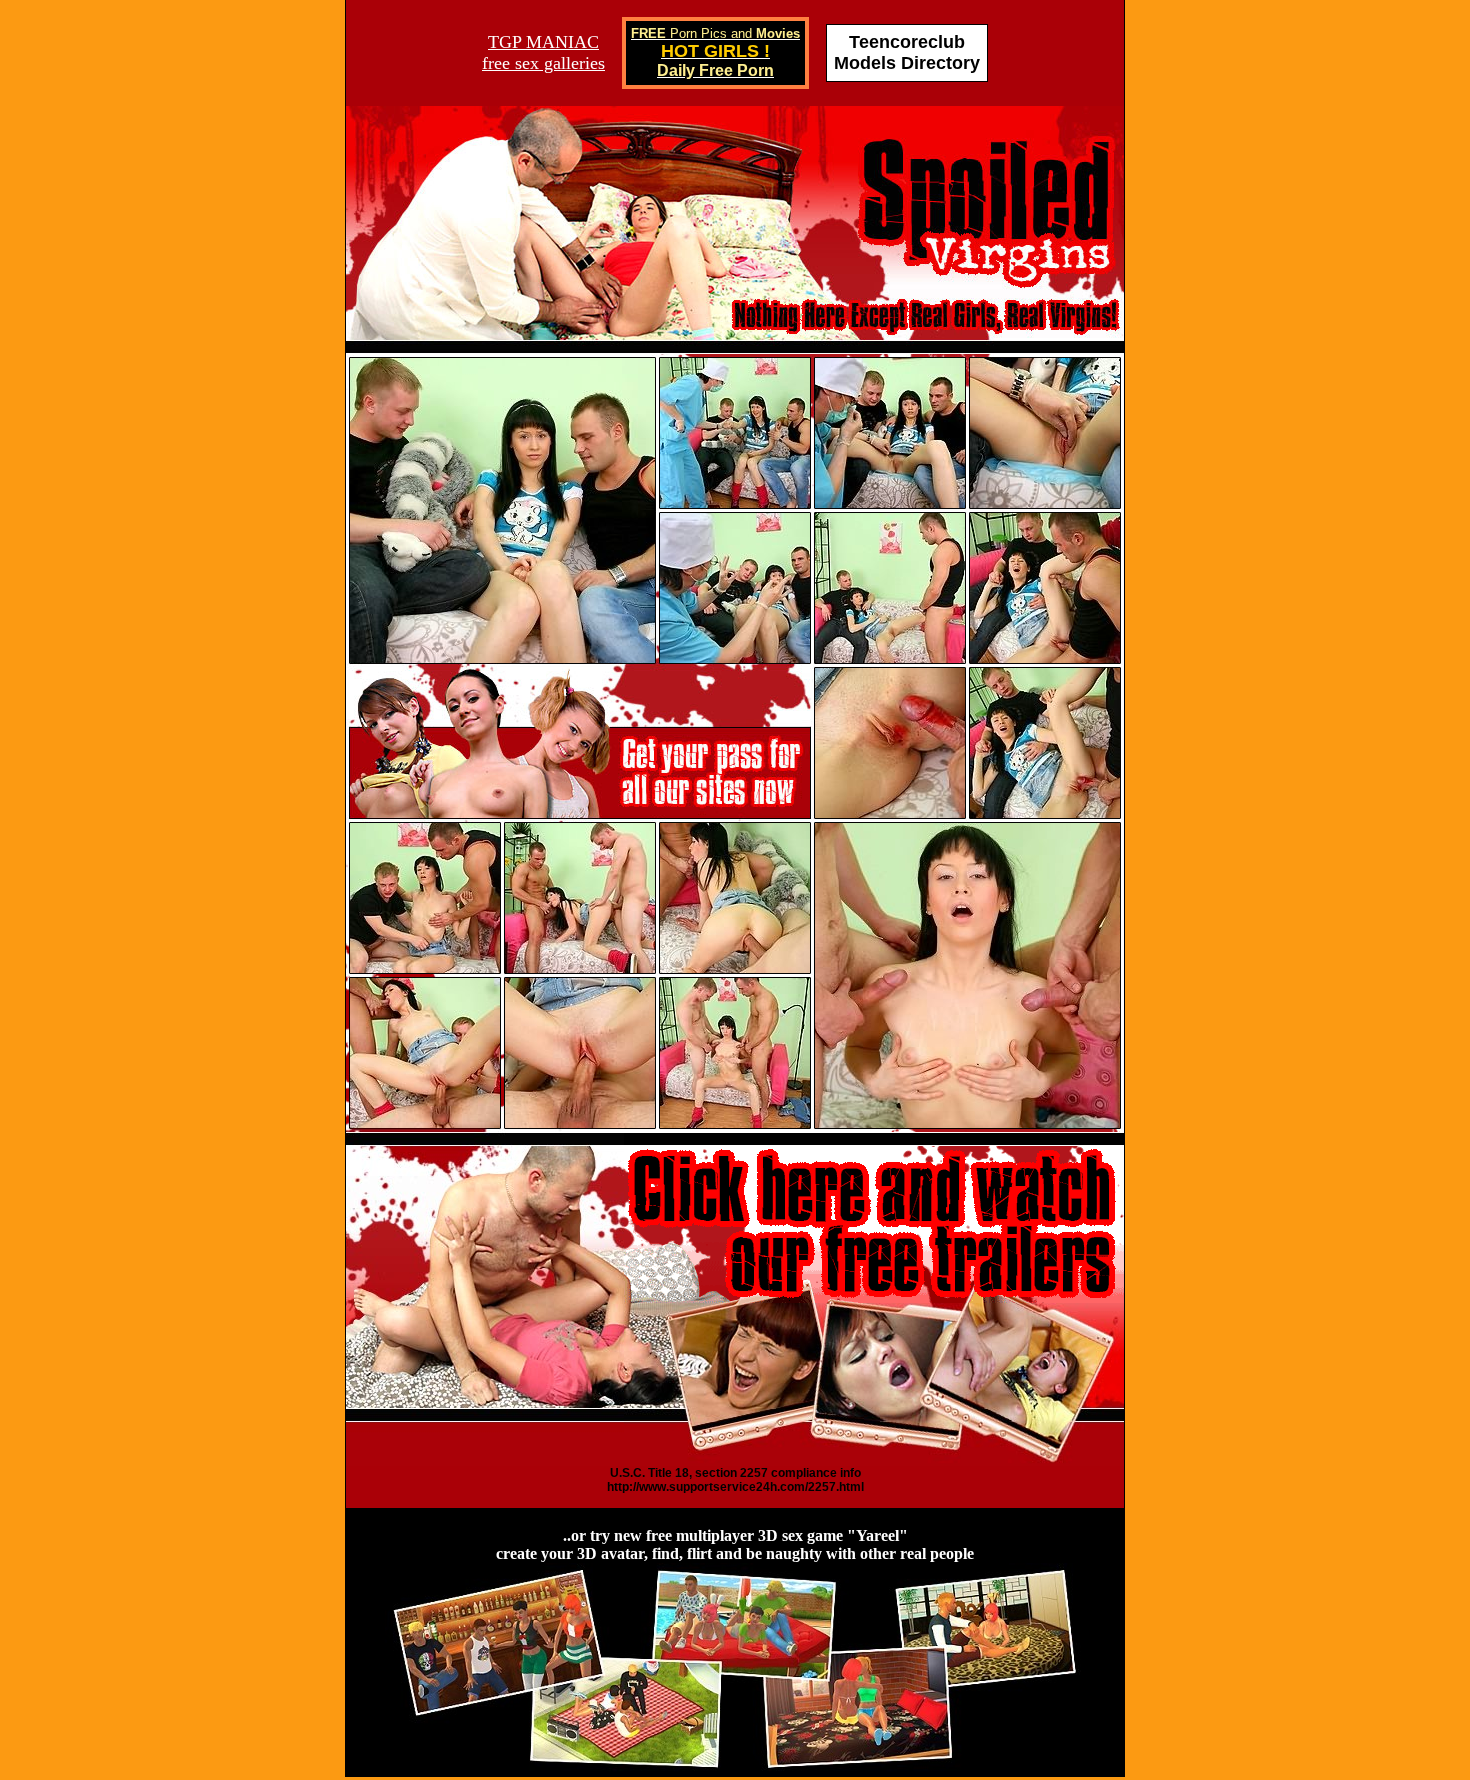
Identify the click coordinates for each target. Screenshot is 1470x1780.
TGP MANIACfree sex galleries (543, 52)
